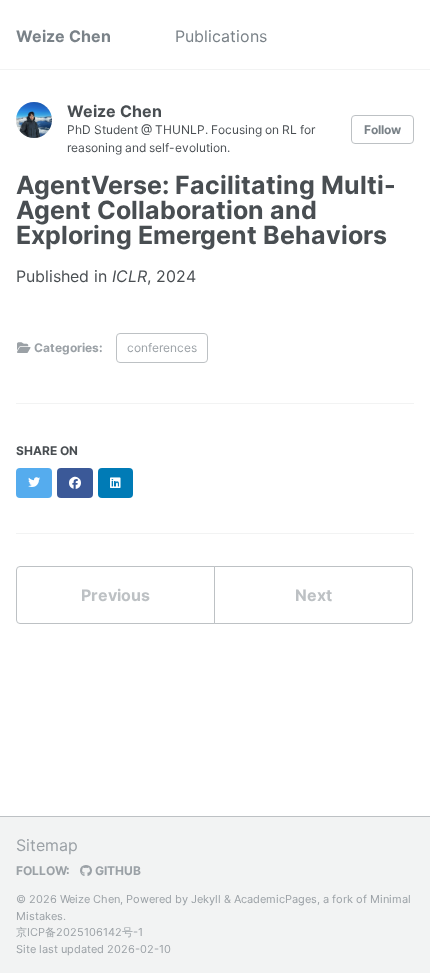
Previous (115, 595)
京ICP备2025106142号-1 (79, 932)
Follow (382, 129)
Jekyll (206, 899)
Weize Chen (63, 36)
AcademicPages (275, 899)
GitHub (116, 870)
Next (313, 595)
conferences (162, 347)
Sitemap (47, 845)
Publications (221, 36)
